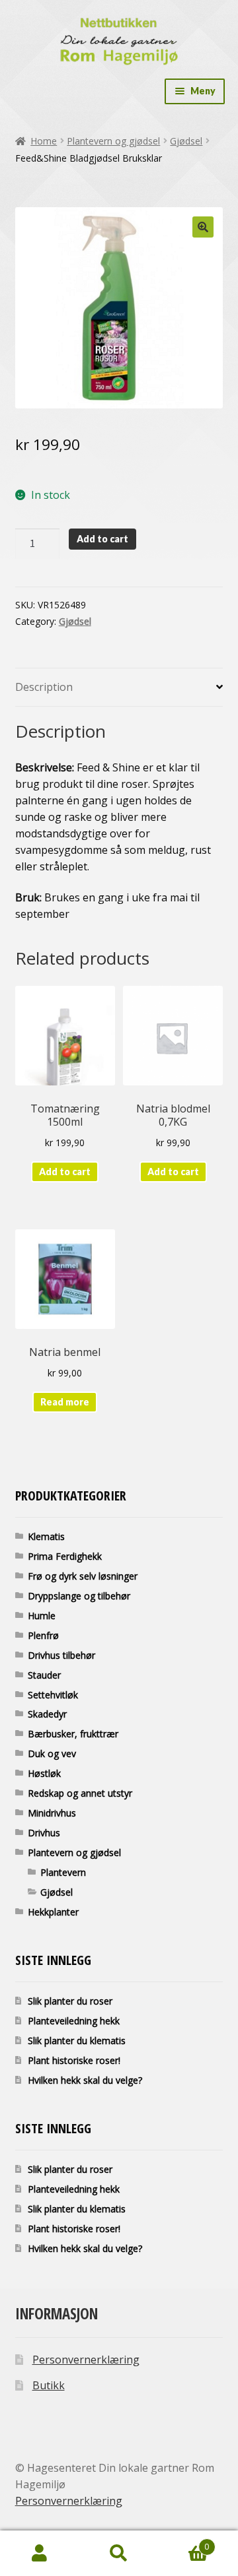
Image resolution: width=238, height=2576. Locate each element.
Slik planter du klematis (77, 2041)
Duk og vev (52, 1754)
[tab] (119, 688)
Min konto (40, 2554)
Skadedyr (47, 1714)
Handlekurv (184, 2542)
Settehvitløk (53, 1695)
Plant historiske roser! (74, 2060)
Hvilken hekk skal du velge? (85, 2080)
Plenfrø (43, 1635)
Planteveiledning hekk (74, 2021)
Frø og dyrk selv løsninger (83, 1576)
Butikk (49, 2385)
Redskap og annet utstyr (80, 1793)
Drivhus (44, 1833)
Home (44, 141)
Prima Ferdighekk (65, 1556)
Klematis (46, 1536)
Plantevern (63, 1872)
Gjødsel (186, 141)
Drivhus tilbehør (61, 1655)
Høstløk (44, 1773)
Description (44, 687)
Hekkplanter (53, 1912)
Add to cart (102, 539)
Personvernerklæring (86, 2360)
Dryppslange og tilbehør (79, 1596)
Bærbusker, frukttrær (73, 1734)
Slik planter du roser (70, 2001)
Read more (65, 1402)
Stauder (44, 1675)
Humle (42, 1616)
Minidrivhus (52, 1813)
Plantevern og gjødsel (113, 141)
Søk (119, 2554)
